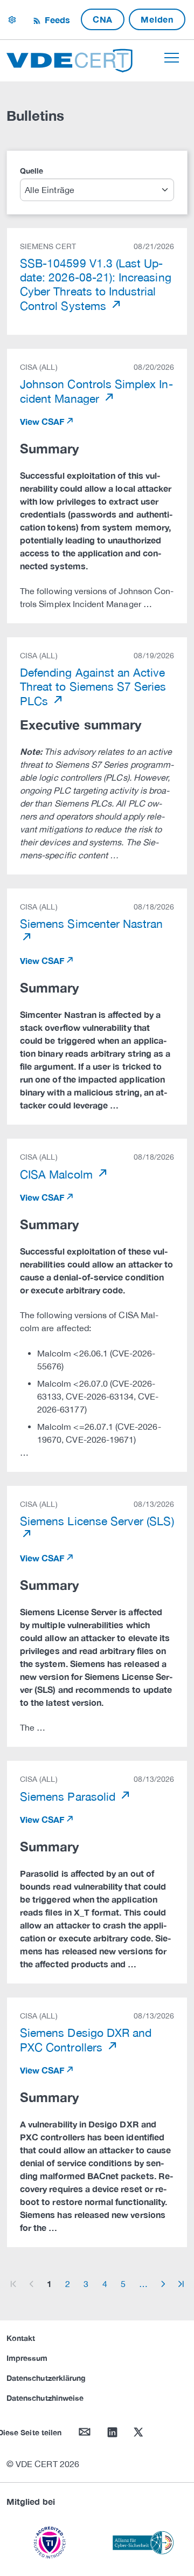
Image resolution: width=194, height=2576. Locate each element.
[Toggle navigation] (172, 58)
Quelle (32, 171)
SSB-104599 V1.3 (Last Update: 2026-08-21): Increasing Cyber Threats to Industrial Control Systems (96, 284)
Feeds (56, 20)
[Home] (70, 59)
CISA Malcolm (58, 1174)
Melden (157, 19)
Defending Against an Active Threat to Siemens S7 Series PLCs (93, 687)
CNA (103, 19)
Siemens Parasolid (69, 1796)
